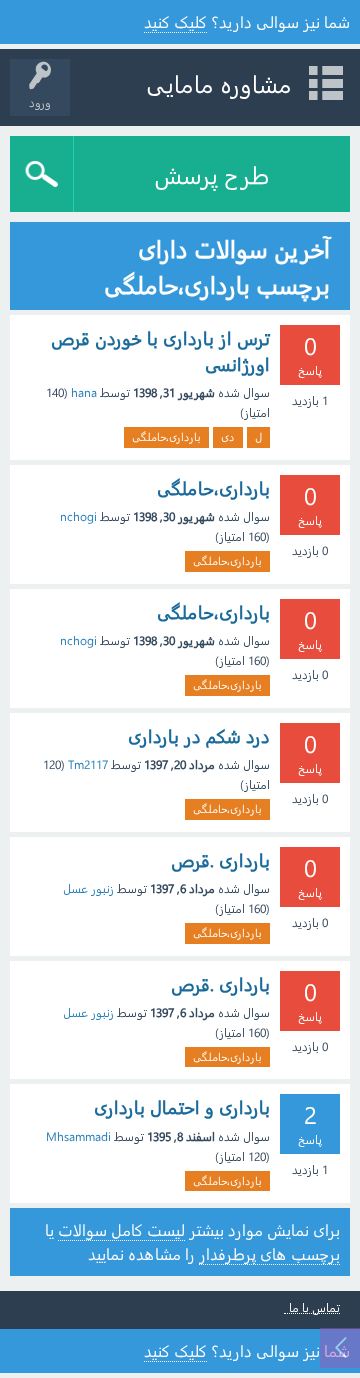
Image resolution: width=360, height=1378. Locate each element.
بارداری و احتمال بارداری (182, 1107)
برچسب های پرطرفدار (269, 1253)
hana (84, 392)
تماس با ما (314, 1307)
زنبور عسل (88, 888)
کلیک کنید (175, 21)
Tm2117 (88, 764)
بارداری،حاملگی (166, 436)
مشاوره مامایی (219, 83)
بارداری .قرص (220, 860)
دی (228, 436)
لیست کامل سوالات (121, 1229)
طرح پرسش (212, 174)
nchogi (78, 516)
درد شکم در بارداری (199, 736)
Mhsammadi (78, 1136)
